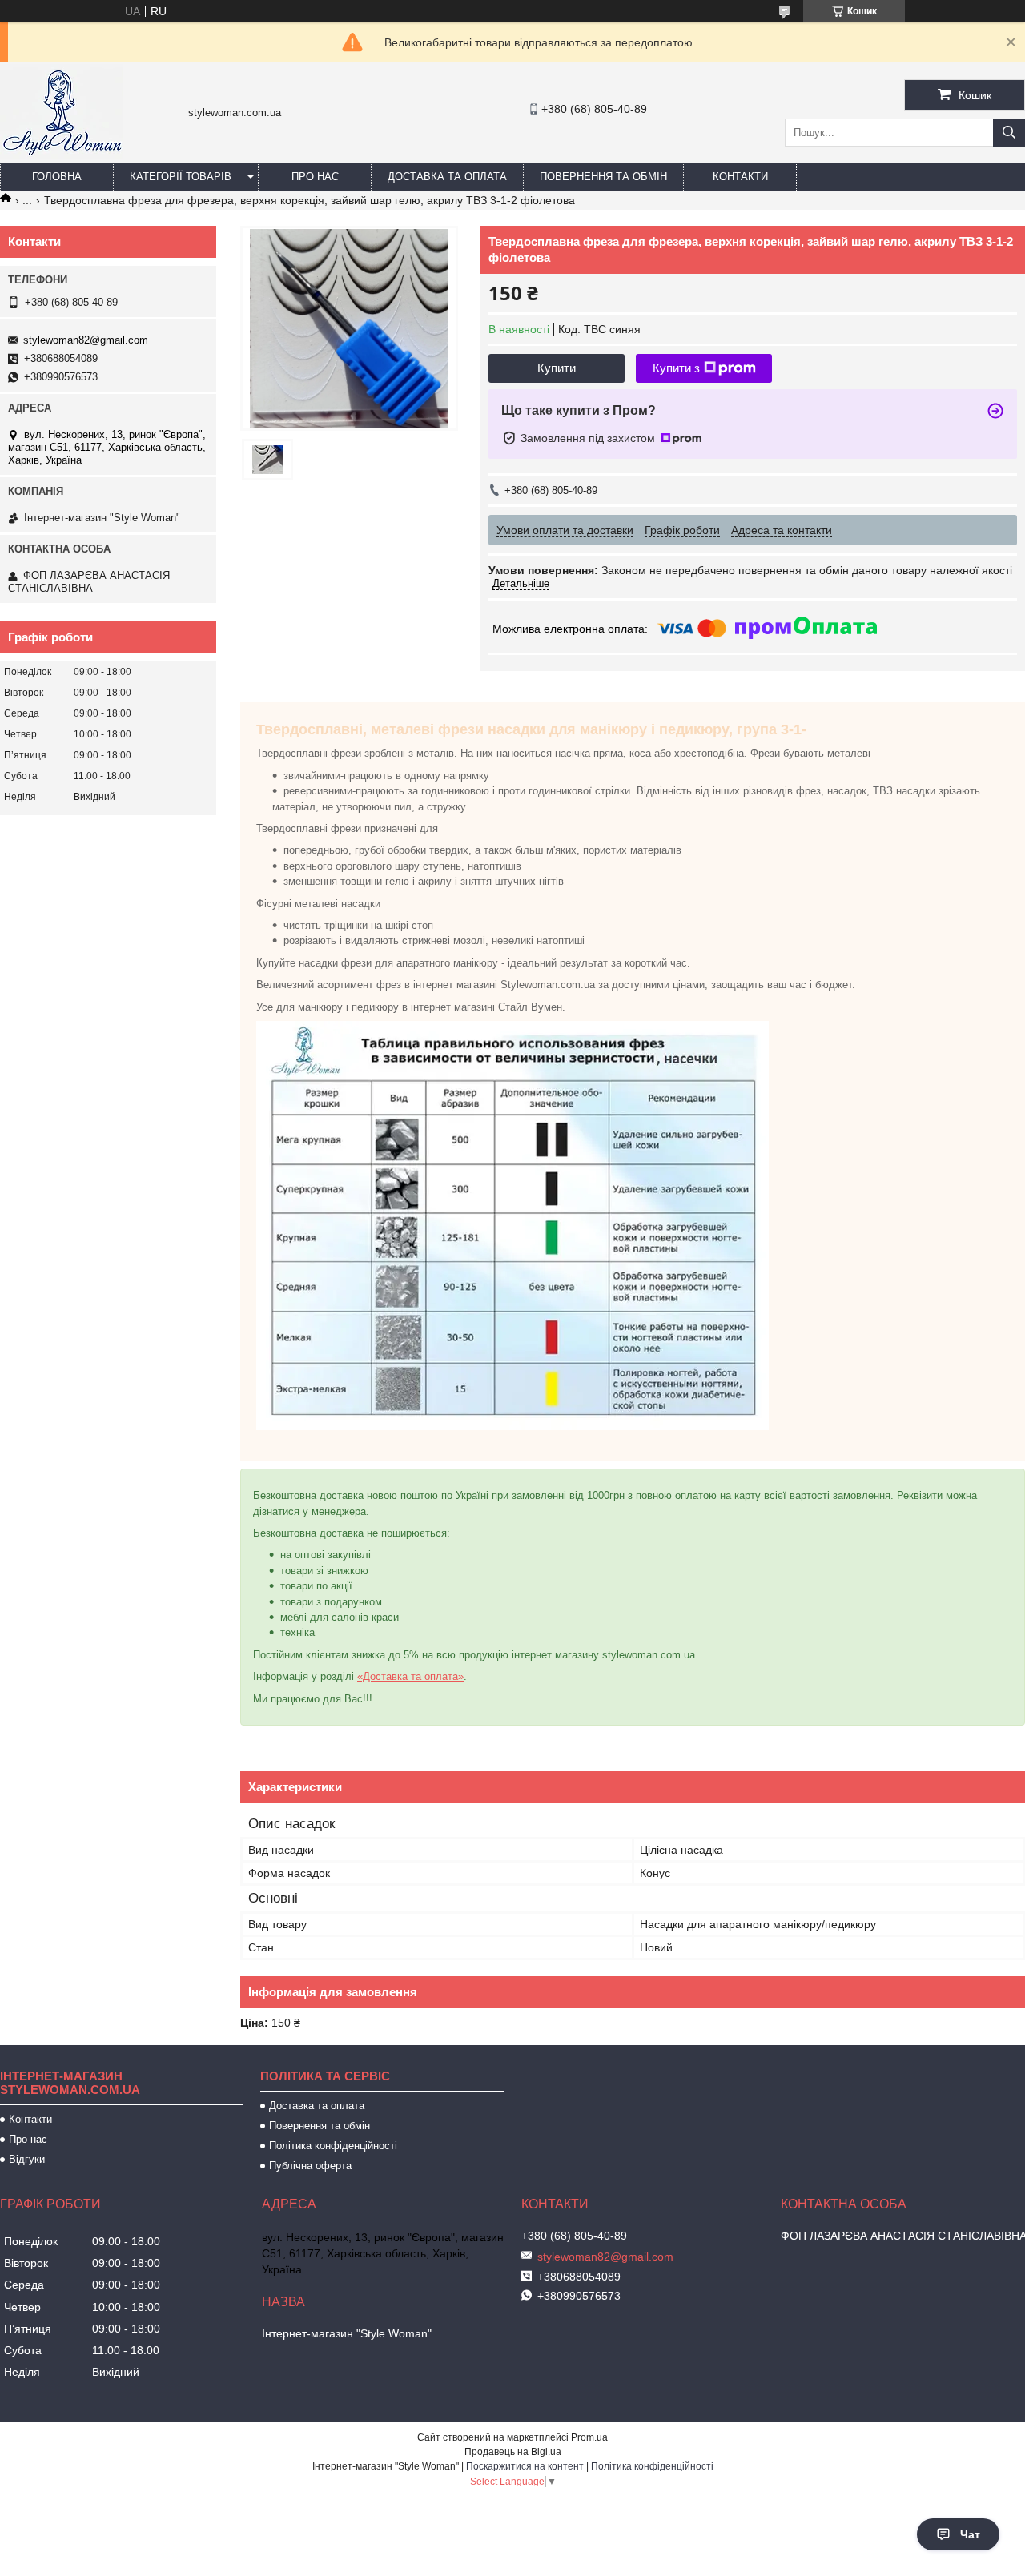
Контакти (740, 177)
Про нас (315, 177)
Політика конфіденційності (333, 2146)
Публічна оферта (310, 2166)
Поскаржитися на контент (525, 2466)
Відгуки (27, 2159)
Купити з (676, 368)
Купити (557, 368)
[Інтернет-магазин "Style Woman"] (62, 155)
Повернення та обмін (603, 177)
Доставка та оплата (447, 177)
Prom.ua (589, 2437)
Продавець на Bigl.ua (513, 2452)
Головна (57, 177)
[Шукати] (1009, 133)
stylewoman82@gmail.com (86, 340)
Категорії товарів (181, 177)
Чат (970, 2534)
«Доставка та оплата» (410, 1676)
